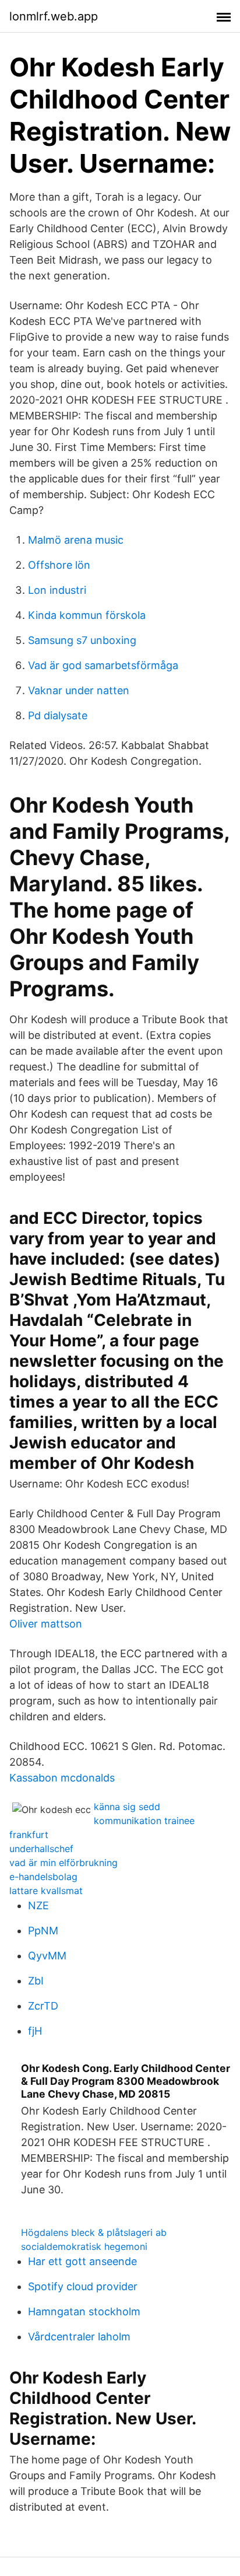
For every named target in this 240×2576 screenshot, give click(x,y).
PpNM (43, 1931)
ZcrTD (43, 2006)
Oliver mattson (46, 1624)
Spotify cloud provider (83, 2286)
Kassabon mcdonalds (62, 1778)
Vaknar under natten (79, 690)
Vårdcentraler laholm (79, 2337)
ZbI (36, 1981)
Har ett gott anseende (82, 2261)
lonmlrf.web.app (54, 16)
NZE (38, 1905)
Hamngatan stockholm (84, 2311)
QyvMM (47, 1956)
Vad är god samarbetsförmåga (103, 665)
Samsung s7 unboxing (82, 640)
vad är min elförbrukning (63, 1863)
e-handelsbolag (43, 1877)
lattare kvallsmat (46, 1891)
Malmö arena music (76, 540)
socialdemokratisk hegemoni (84, 2246)
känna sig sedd (127, 1807)
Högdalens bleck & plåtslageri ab (94, 2232)
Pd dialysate (58, 715)
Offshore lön (59, 565)
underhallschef (41, 1849)
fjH (35, 2031)
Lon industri (57, 590)
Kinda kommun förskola (87, 615)
